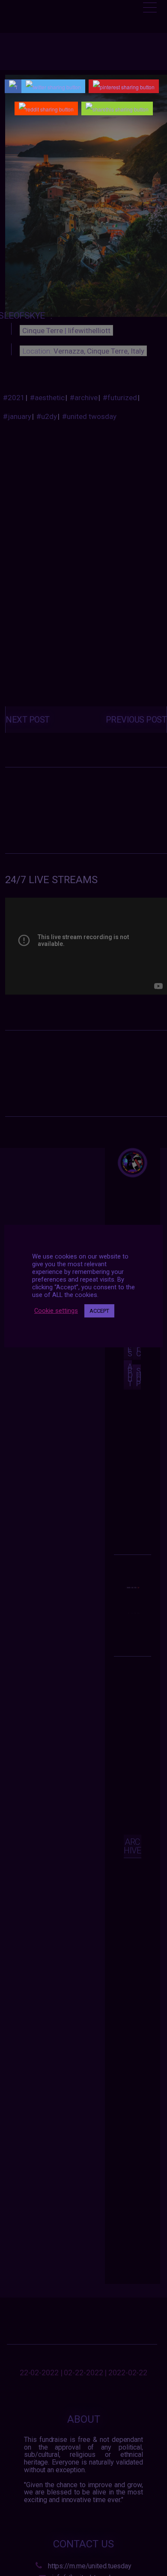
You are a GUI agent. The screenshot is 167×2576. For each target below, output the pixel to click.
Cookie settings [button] (56, 1311)
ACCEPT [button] (99, 1311)
